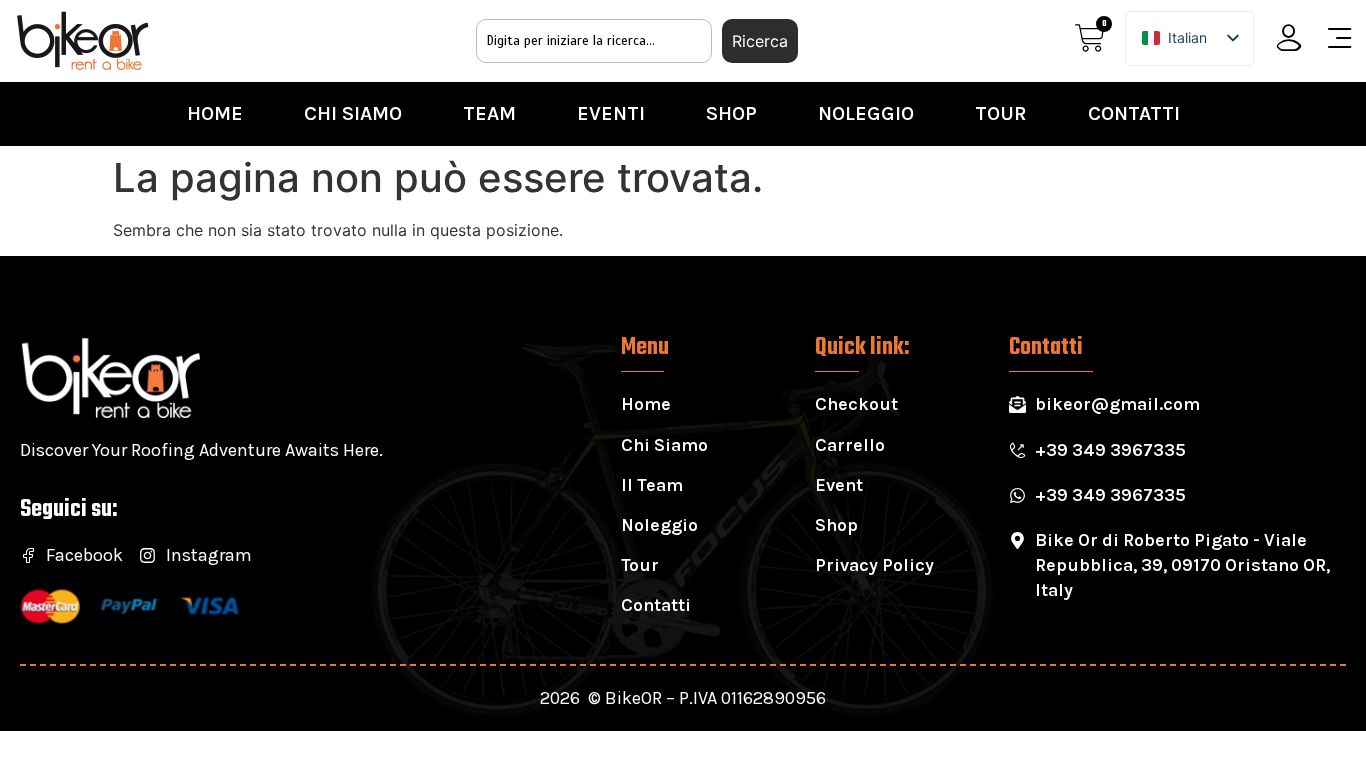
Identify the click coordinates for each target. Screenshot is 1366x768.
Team (489, 113)
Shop (731, 113)
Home (215, 113)
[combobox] (593, 41)
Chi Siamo (353, 113)
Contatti (1134, 113)
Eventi (611, 113)
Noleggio (866, 113)
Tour (1001, 113)
